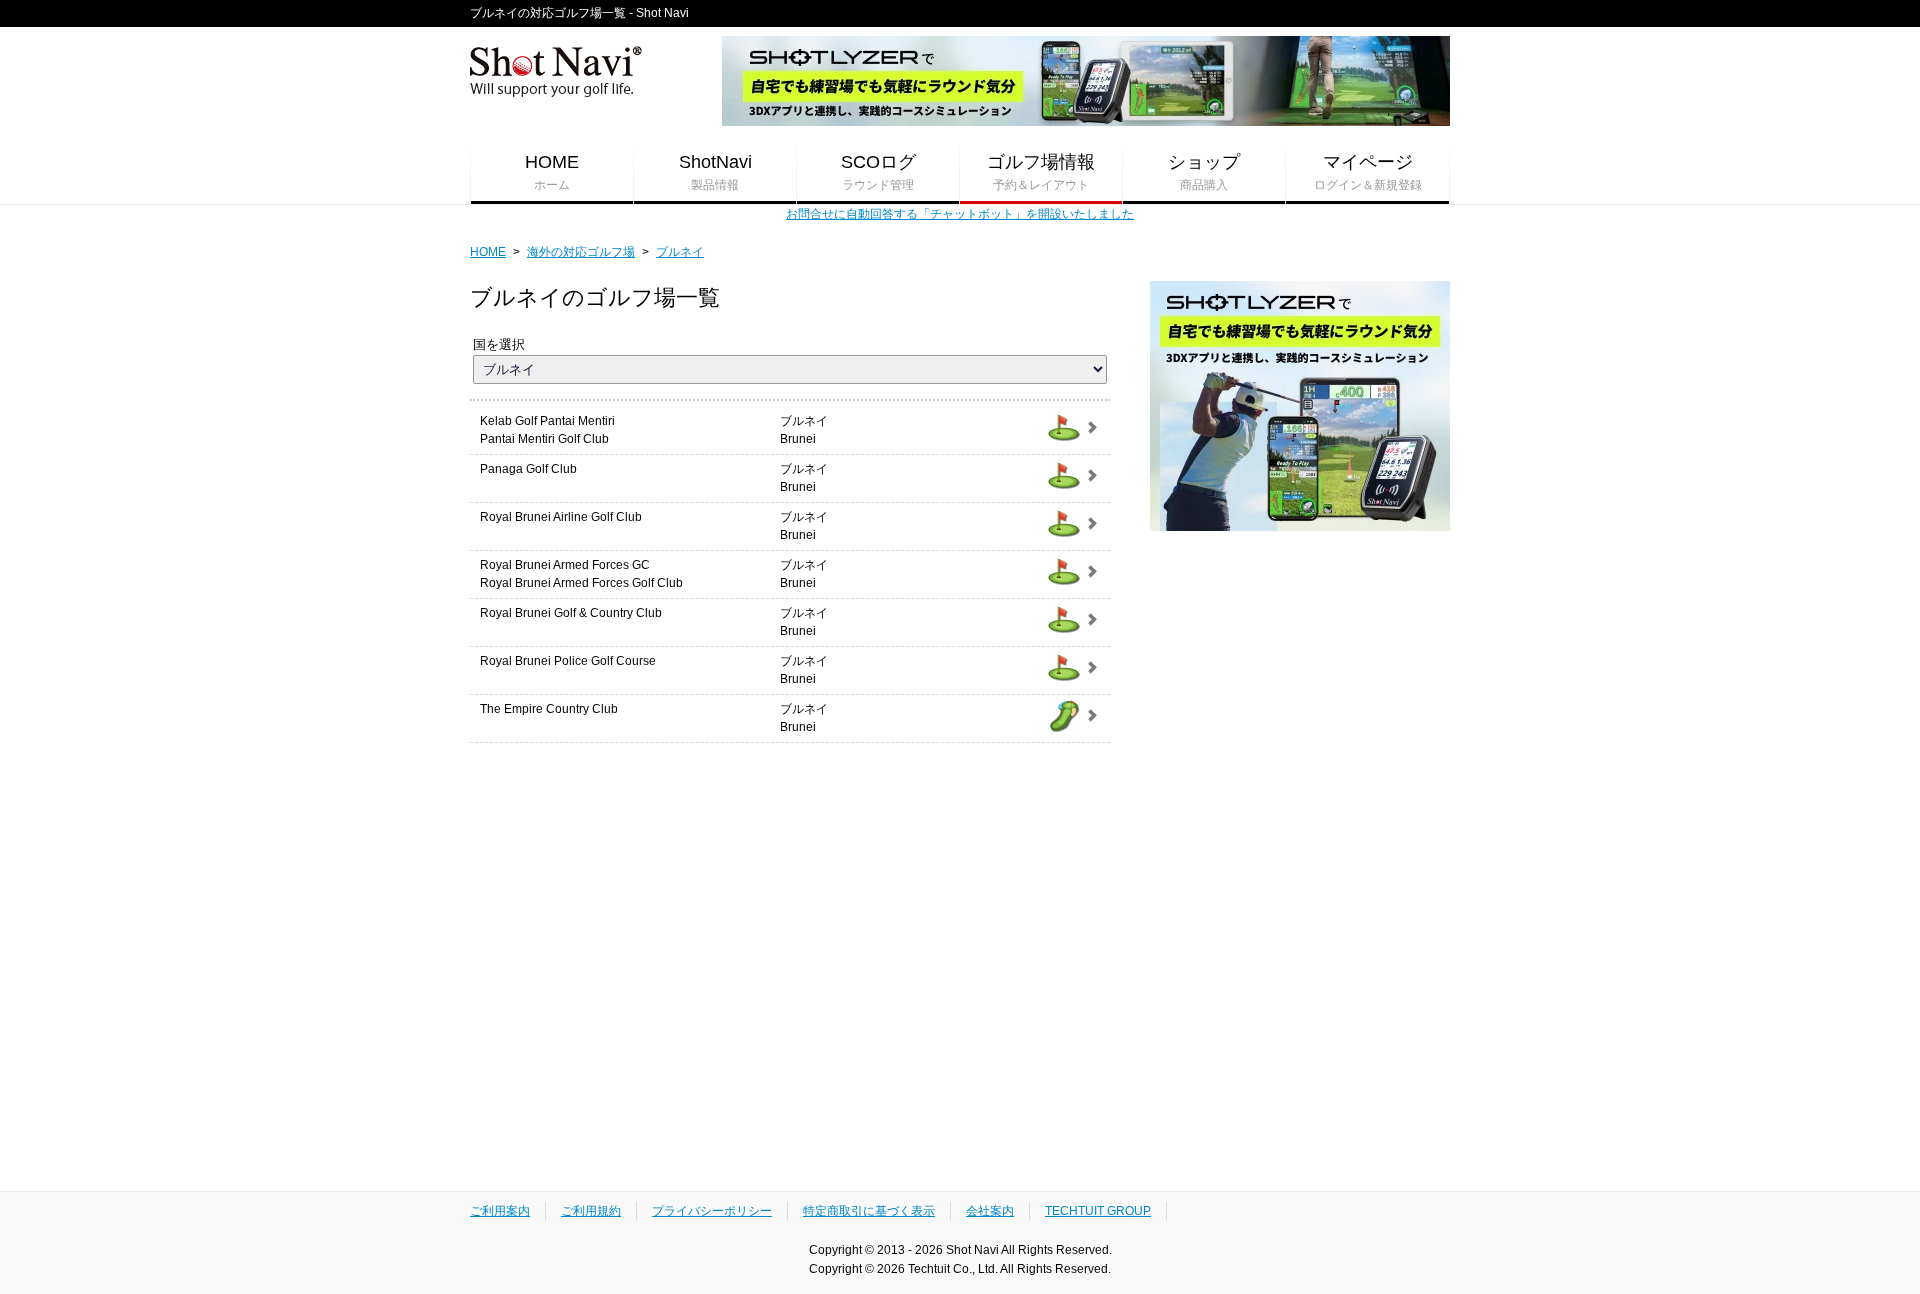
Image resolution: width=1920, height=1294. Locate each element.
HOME (552, 172)
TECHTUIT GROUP (1098, 1211)
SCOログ (878, 172)
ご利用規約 (591, 1211)
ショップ (1204, 172)
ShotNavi (715, 172)
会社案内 (990, 1211)
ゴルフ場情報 (1041, 172)
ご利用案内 (500, 1211)
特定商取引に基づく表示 (869, 1211)
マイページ (1368, 172)
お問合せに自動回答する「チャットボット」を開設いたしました (960, 214)
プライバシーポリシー (712, 1211)
